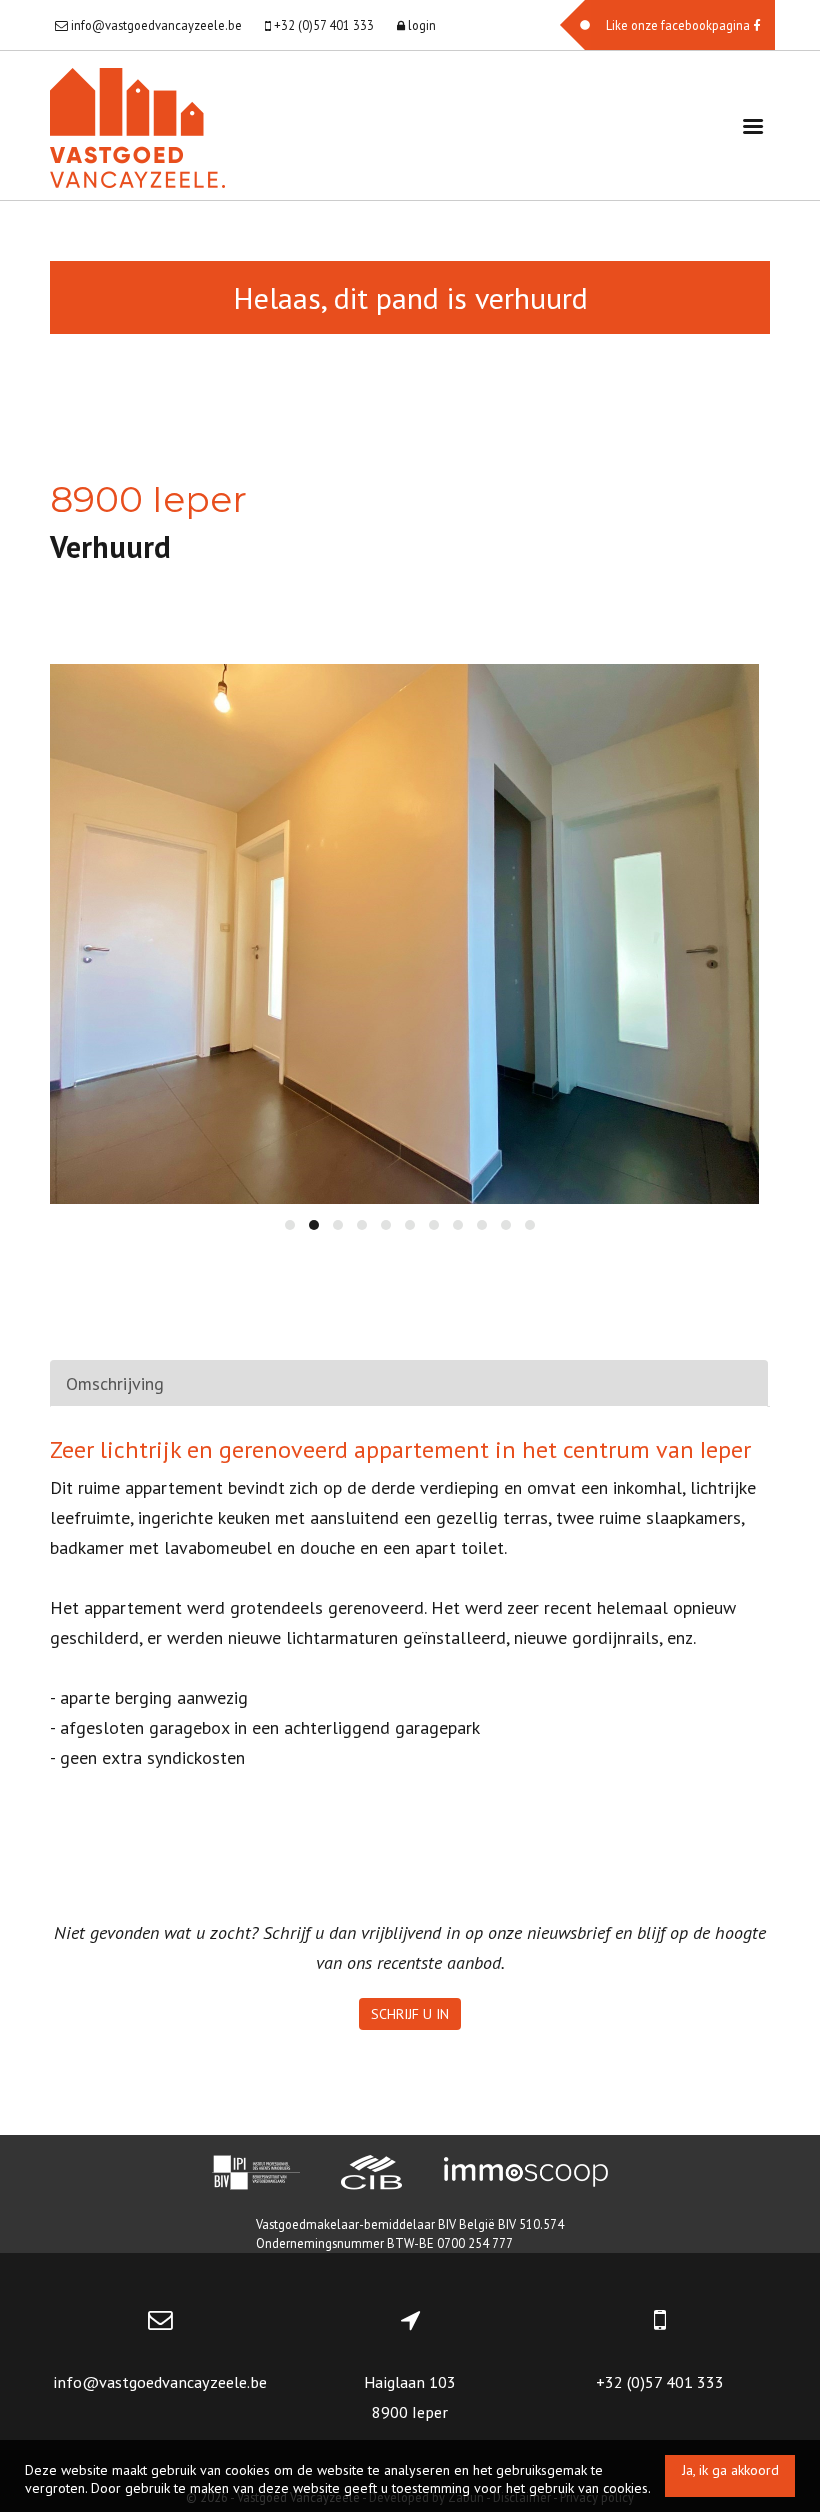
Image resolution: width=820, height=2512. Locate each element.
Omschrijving (115, 1383)
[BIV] (256, 2175)
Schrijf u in (410, 2014)
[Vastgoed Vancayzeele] (137, 125)
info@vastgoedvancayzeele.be (160, 2382)
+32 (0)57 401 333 (660, 2382)
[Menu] (753, 125)
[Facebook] (667, 25)
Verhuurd (110, 546)
